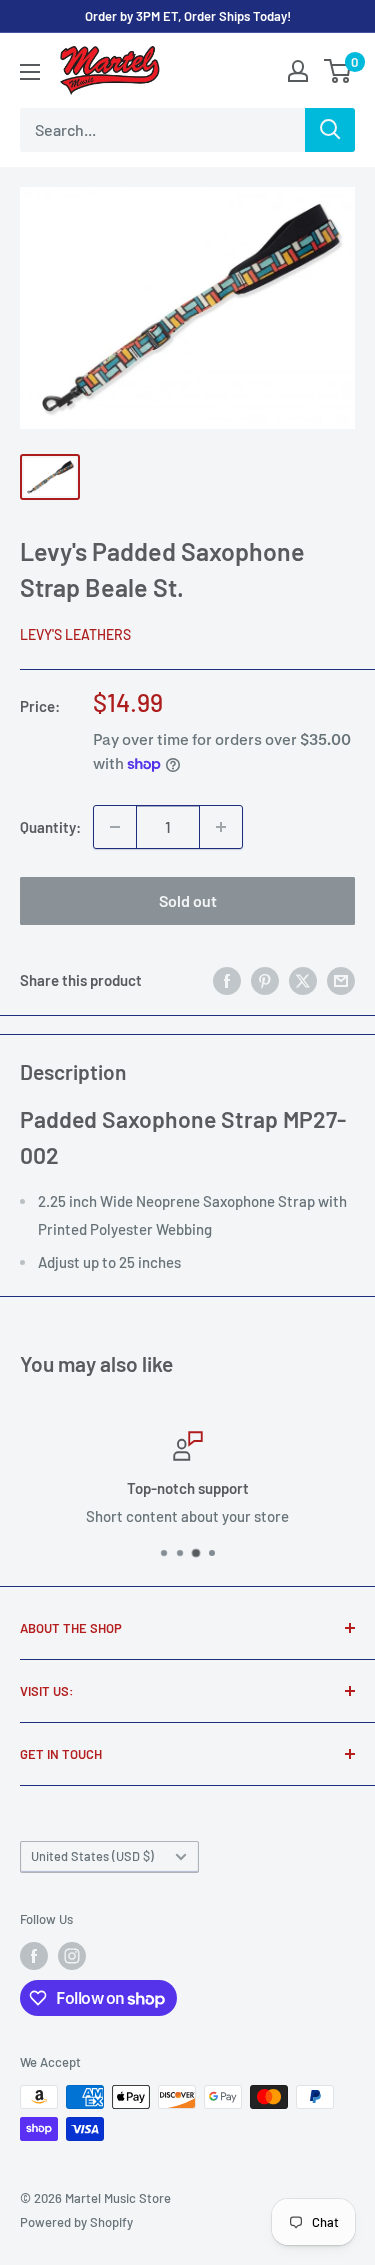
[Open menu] (30, 72)
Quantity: (50, 827)
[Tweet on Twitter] (303, 980)
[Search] (330, 130)
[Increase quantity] (221, 827)
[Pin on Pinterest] (265, 980)
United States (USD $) (92, 1856)
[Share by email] (341, 980)
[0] (338, 71)
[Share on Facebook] (227, 980)
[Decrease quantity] (115, 827)
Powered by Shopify (76, 2222)
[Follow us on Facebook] (34, 1956)
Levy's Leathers (75, 634)
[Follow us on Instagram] (72, 1956)
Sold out (188, 900)
